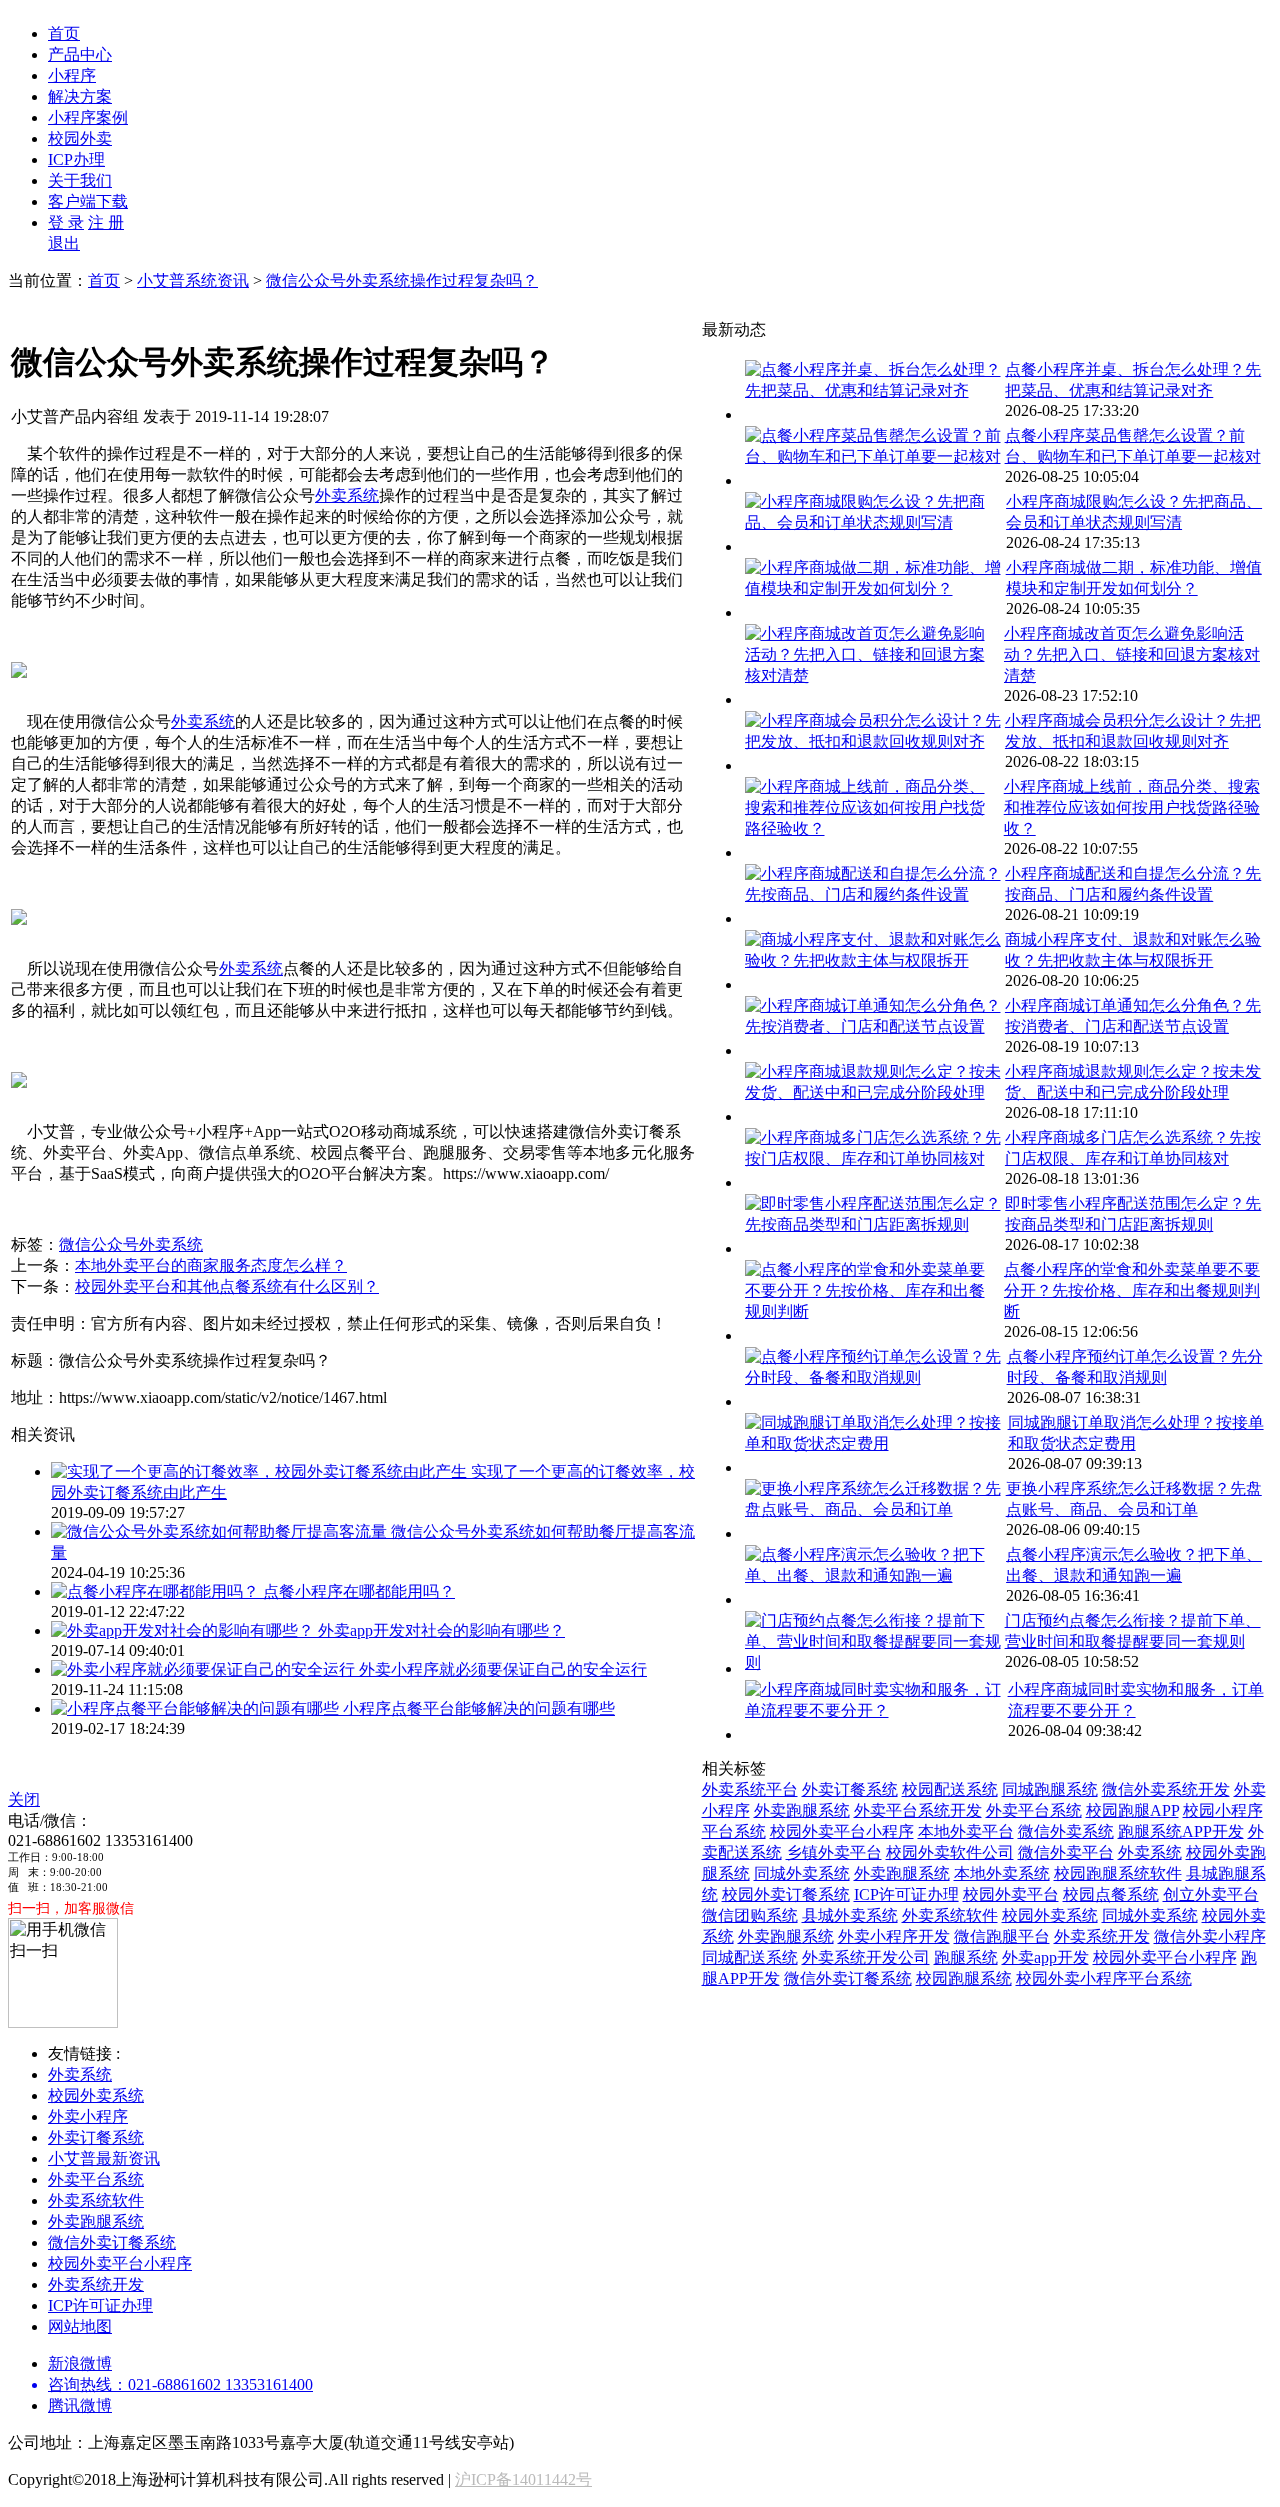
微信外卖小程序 (1210, 1936)
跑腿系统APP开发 (1181, 1831)
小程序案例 (88, 117)
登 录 (66, 222)
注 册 (106, 222)
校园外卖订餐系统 (786, 1894)
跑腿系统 (966, 1957)
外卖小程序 (88, 2116)
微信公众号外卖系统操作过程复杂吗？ (402, 280)
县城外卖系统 (850, 1915)
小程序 (72, 75)
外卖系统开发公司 (866, 1957)
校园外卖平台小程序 (842, 1831)
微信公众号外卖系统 (131, 1244)
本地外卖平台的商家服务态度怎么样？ (211, 1265)
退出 (64, 243)
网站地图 (80, 2326)
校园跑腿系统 (964, 1978)
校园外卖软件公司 (950, 1852)
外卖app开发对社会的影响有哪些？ (441, 1630)
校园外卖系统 (1050, 1915)
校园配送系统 (950, 1789)
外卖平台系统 (1034, 1810)
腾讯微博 (80, 2405)
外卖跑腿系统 (802, 1810)
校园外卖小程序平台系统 (1104, 1978)
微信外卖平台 (1066, 1852)
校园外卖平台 (1011, 1894)
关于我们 (80, 180)
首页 (64, 33)
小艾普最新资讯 (104, 2158)
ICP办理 (76, 159)
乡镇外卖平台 (834, 1852)
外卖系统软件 (950, 1915)
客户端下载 (88, 201)
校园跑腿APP (1132, 1810)
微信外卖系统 (1066, 1831)
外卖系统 (347, 495)
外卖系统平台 (750, 1789)
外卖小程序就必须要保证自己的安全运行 (503, 1669)
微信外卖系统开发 (1166, 1789)
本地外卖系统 (1002, 1873)
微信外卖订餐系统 (848, 1978)
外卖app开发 (1045, 1957)
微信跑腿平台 (1002, 1936)
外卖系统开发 (1102, 1936)
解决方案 (80, 96)
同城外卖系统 (802, 1873)
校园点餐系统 (1111, 1894)
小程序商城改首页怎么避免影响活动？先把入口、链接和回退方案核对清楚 (1132, 654)
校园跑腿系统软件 (1118, 1873)
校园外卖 (80, 138)
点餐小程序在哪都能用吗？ (359, 1591)
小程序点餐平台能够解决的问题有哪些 (479, 1708)
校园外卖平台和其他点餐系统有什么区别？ (227, 1286)
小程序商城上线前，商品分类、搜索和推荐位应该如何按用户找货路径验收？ (1132, 807)
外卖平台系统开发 (918, 1810)
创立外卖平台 (1211, 1894)
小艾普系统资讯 (193, 280)
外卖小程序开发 (894, 1936)
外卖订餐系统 (850, 1789)
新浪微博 (80, 2363)
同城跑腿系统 (1050, 1789)
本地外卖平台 (966, 1831)
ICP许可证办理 (906, 1894)
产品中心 (80, 54)
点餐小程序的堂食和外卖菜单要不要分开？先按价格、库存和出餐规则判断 (1132, 1290)
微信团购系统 (750, 1915)
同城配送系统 (750, 1957)
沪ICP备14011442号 (523, 2479)
